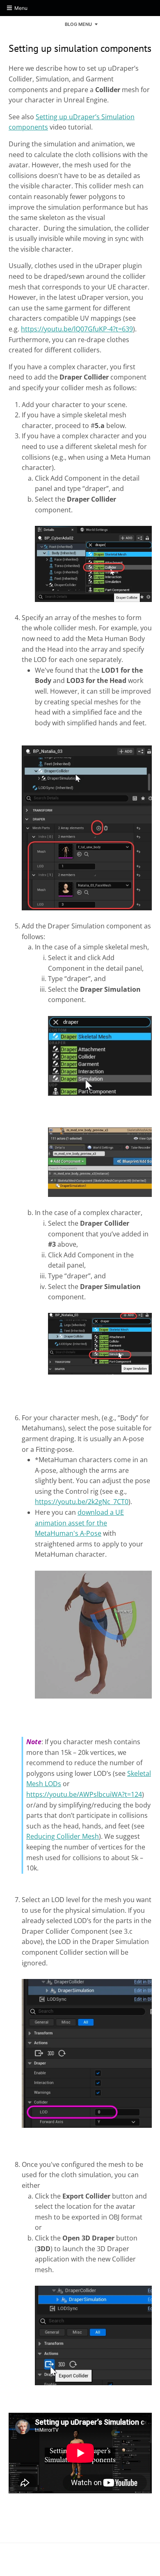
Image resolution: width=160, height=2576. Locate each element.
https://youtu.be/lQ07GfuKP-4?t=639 (77, 329)
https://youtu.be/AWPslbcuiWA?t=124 (84, 1794)
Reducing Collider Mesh (63, 1836)
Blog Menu (78, 24)
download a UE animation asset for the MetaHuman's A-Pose (79, 1523)
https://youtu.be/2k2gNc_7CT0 (82, 1502)
